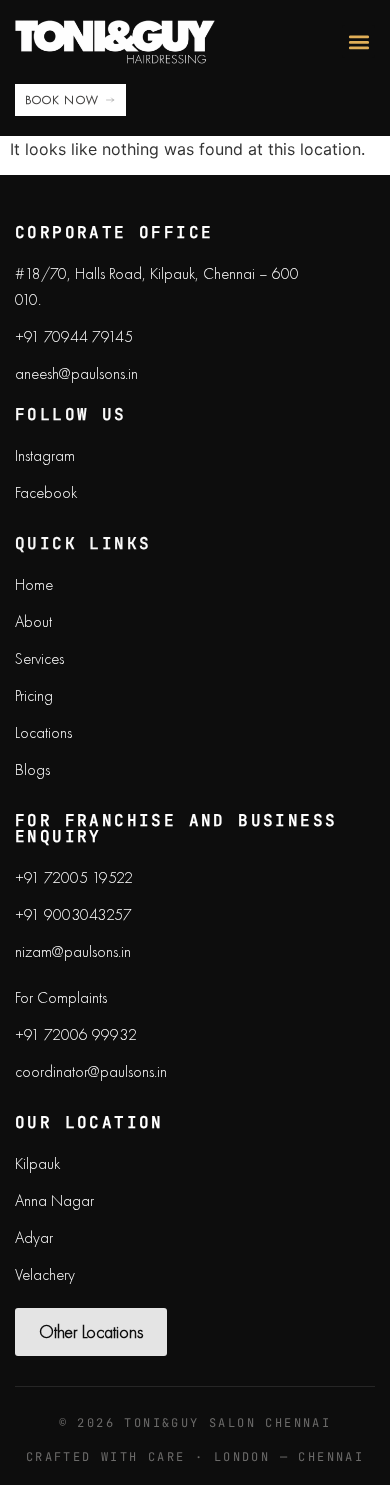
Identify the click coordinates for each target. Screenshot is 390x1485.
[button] (358, 41)
